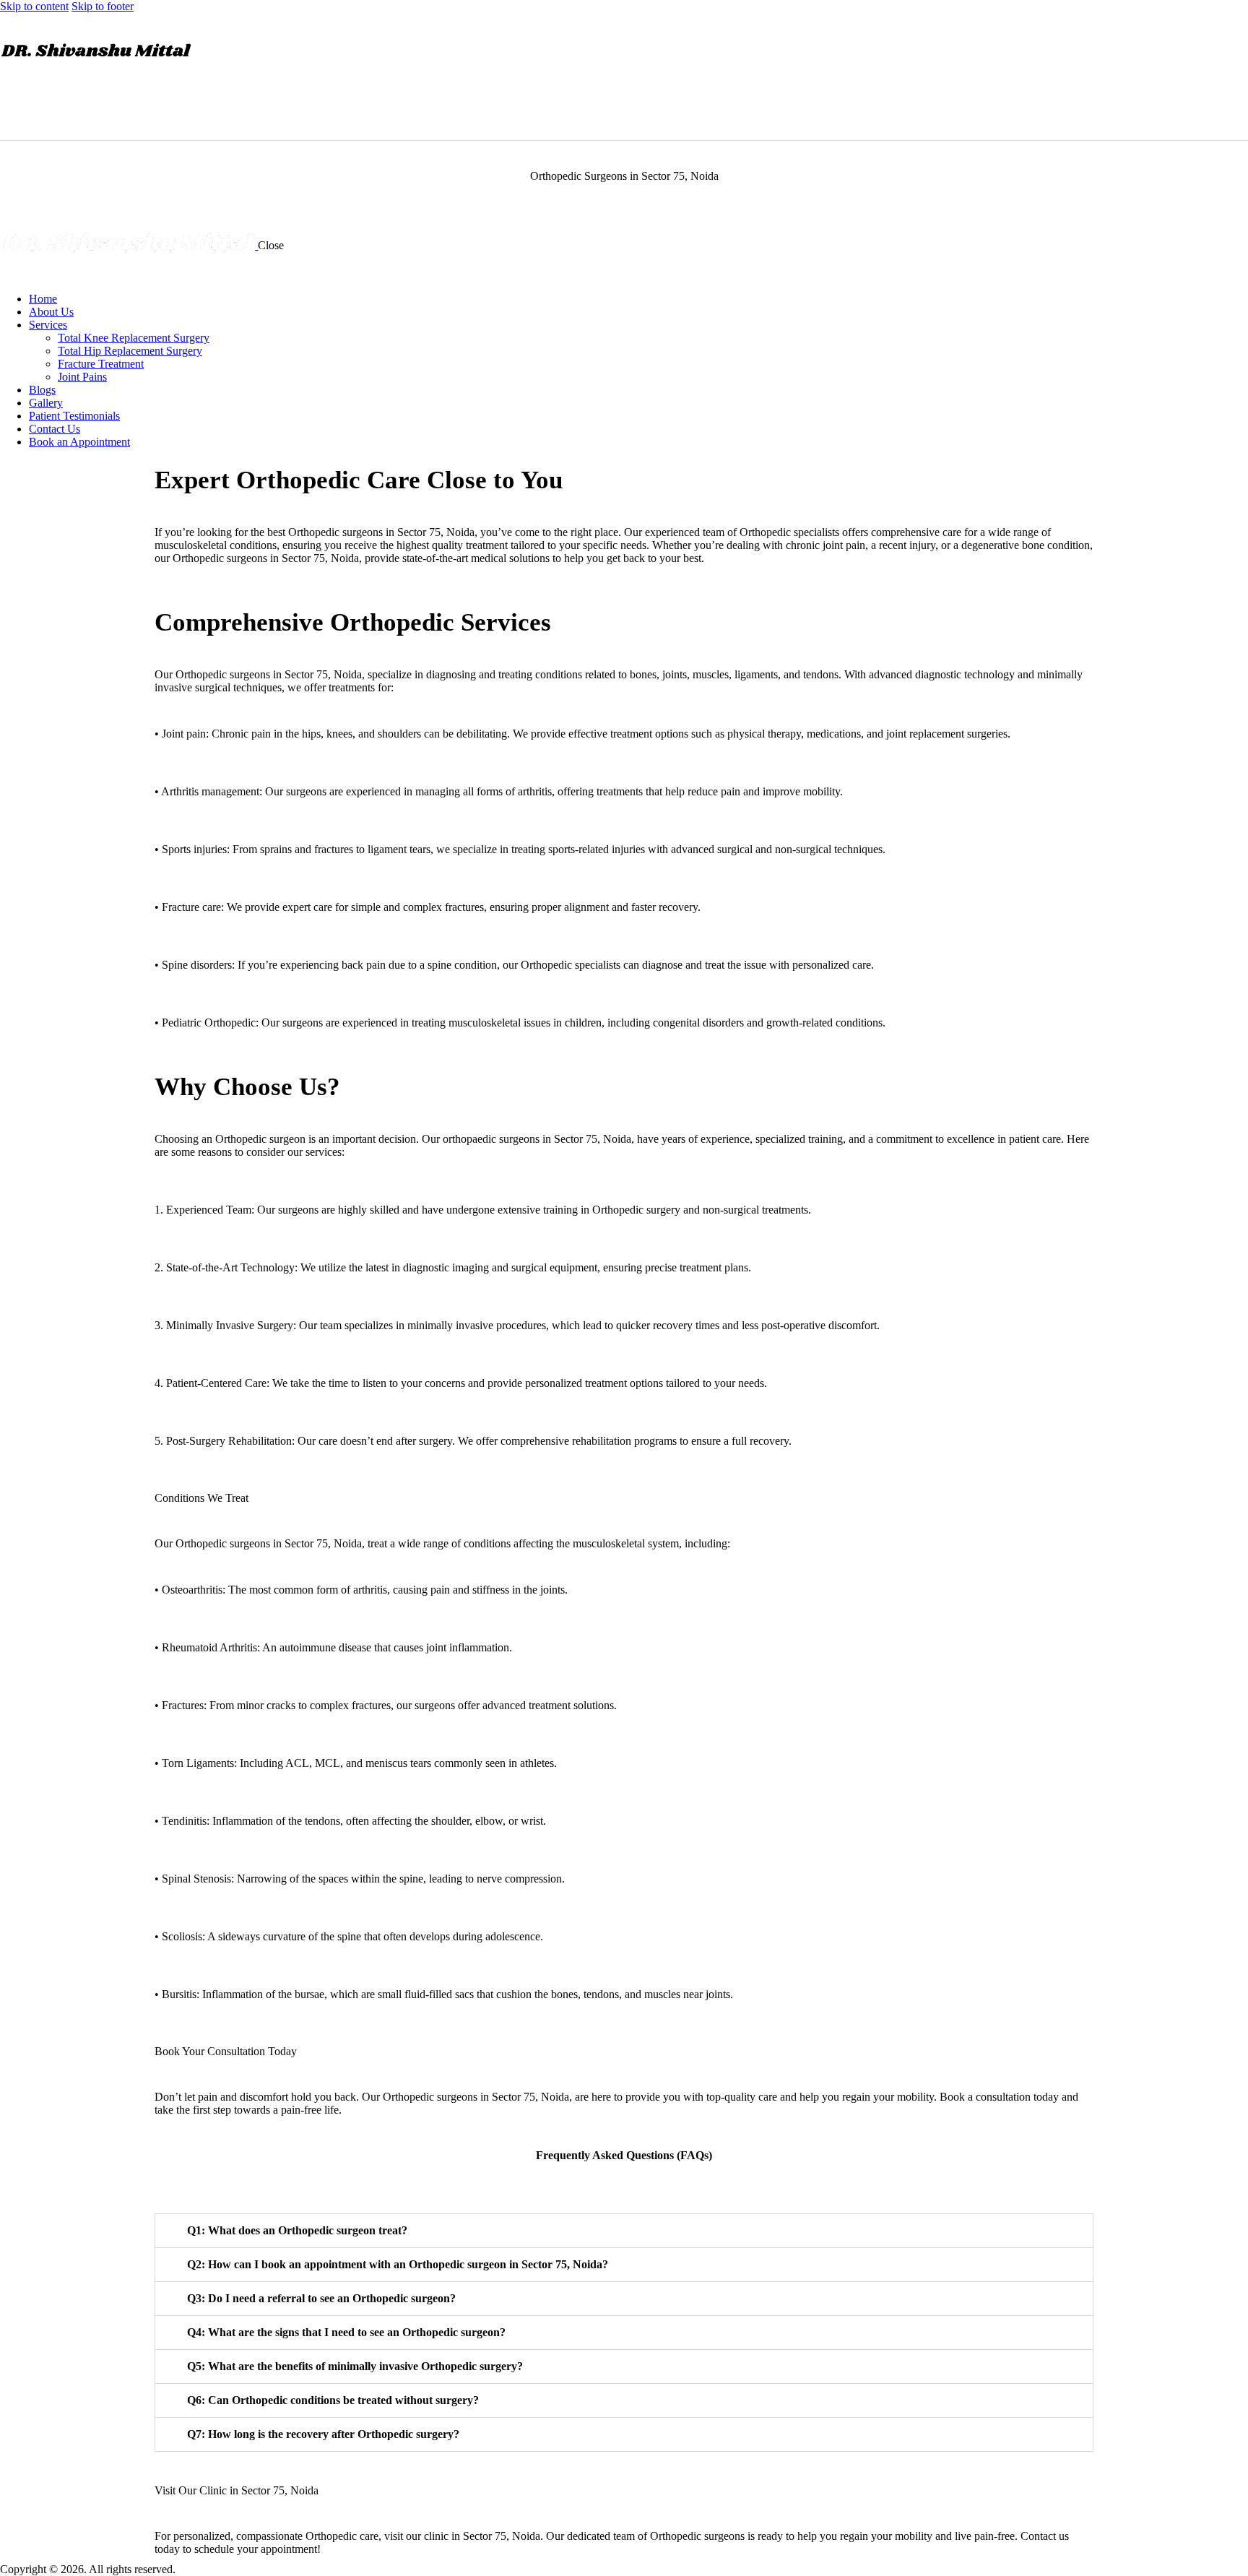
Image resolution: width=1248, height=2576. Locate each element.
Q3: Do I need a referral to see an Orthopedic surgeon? (321, 2298)
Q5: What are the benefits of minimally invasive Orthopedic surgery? (355, 2366)
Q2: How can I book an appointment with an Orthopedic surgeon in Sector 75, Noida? (398, 2264)
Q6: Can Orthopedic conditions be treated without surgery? (333, 2400)
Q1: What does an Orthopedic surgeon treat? (297, 2230)
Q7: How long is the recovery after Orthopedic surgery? (323, 2434)
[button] (624, 2231)
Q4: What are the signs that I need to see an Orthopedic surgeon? (346, 2332)
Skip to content (34, 6)
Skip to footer (103, 6)
